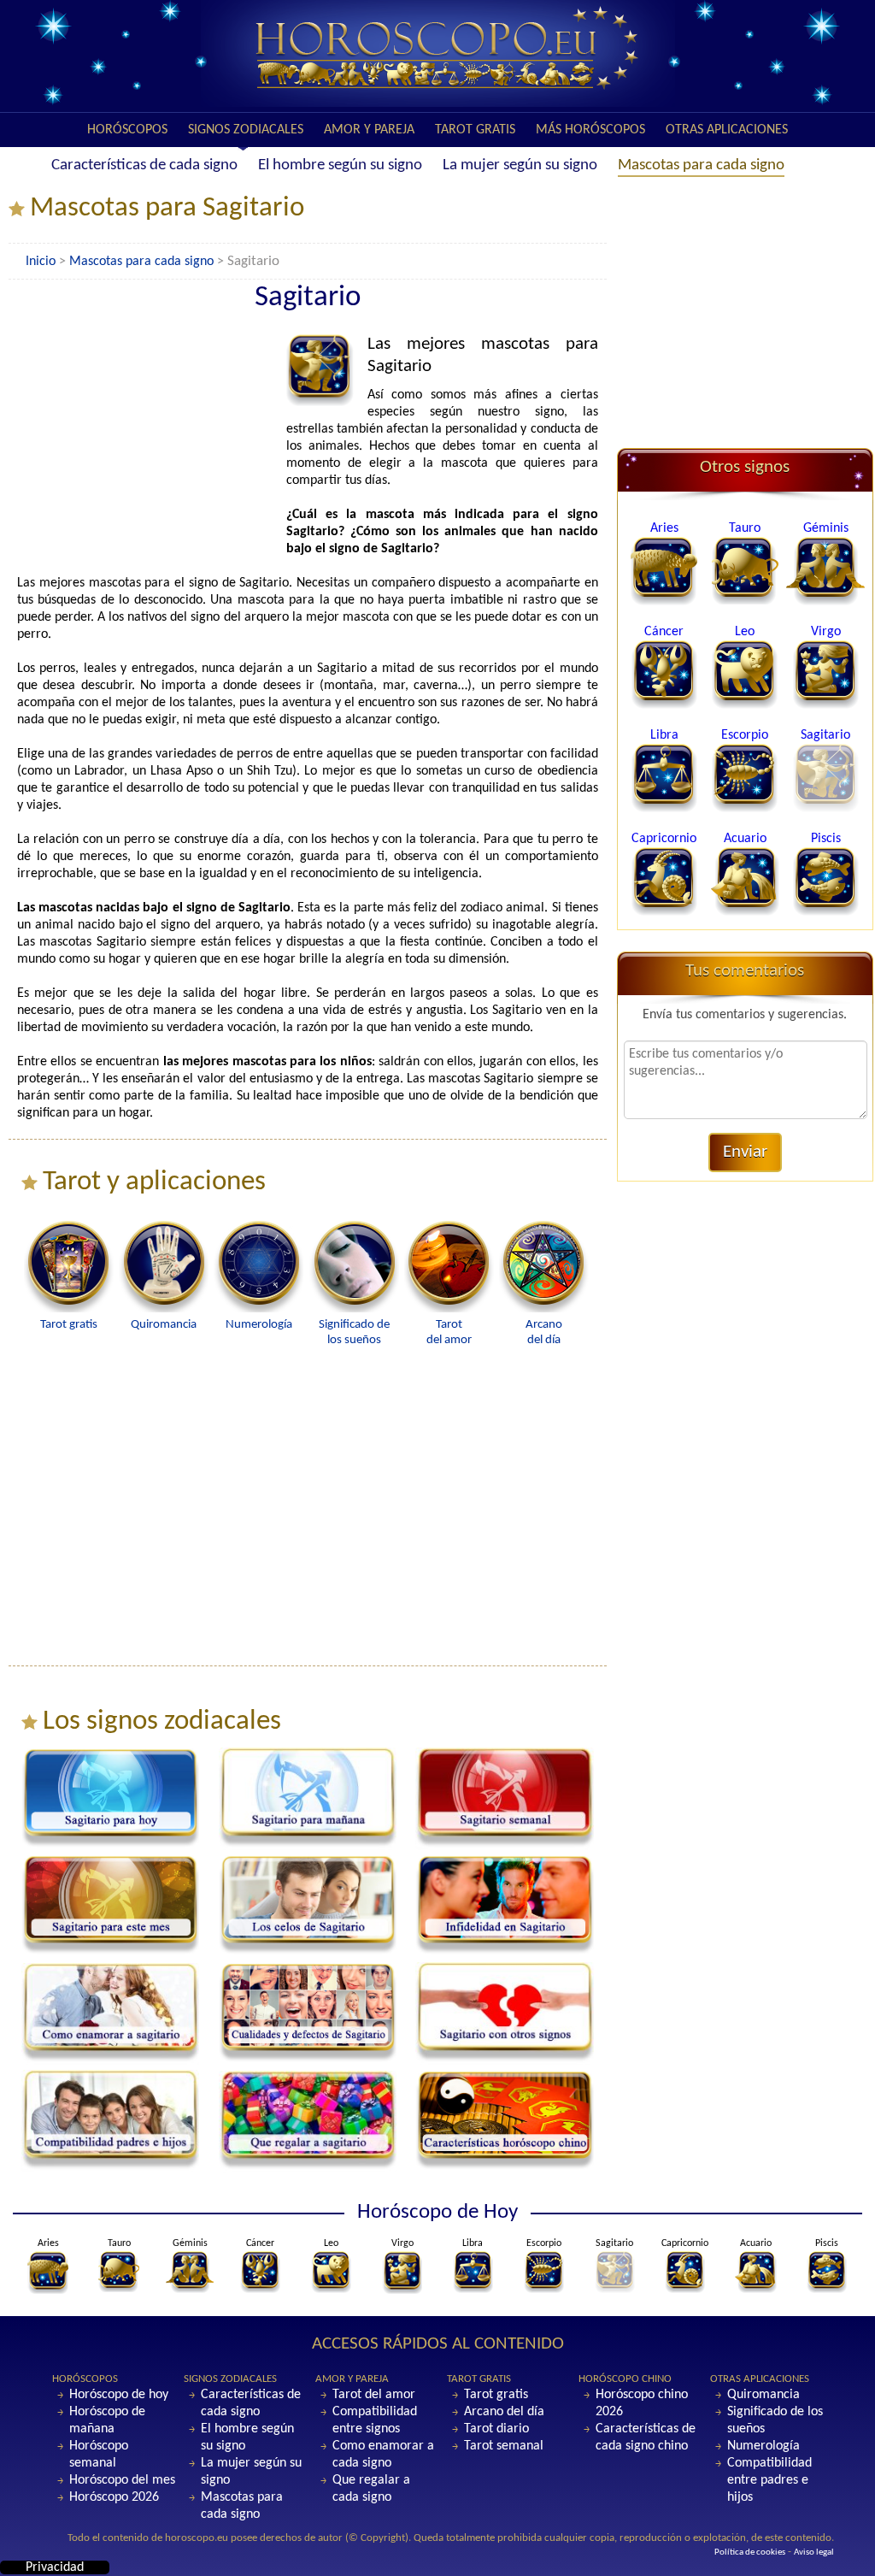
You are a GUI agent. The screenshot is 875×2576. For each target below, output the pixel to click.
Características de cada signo (144, 165)
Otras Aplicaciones (727, 130)
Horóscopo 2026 (114, 2497)
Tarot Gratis (475, 130)
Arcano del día (504, 2412)
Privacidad (55, 2567)
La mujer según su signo (520, 165)
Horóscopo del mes (122, 2480)
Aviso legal (814, 2552)
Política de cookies (750, 2552)
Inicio (41, 262)
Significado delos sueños (354, 1332)
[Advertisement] (150, 440)
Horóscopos (127, 130)
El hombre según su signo (340, 165)
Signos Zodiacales (246, 130)
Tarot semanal (504, 2446)
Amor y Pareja (369, 130)
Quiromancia (763, 2395)
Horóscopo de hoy (119, 2395)
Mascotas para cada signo (701, 165)
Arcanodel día (544, 1332)
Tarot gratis (496, 2395)
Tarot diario (496, 2429)
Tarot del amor (374, 2395)
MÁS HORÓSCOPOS (590, 130)
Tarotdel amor (449, 1332)
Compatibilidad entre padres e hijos (769, 2480)
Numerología (763, 2446)
